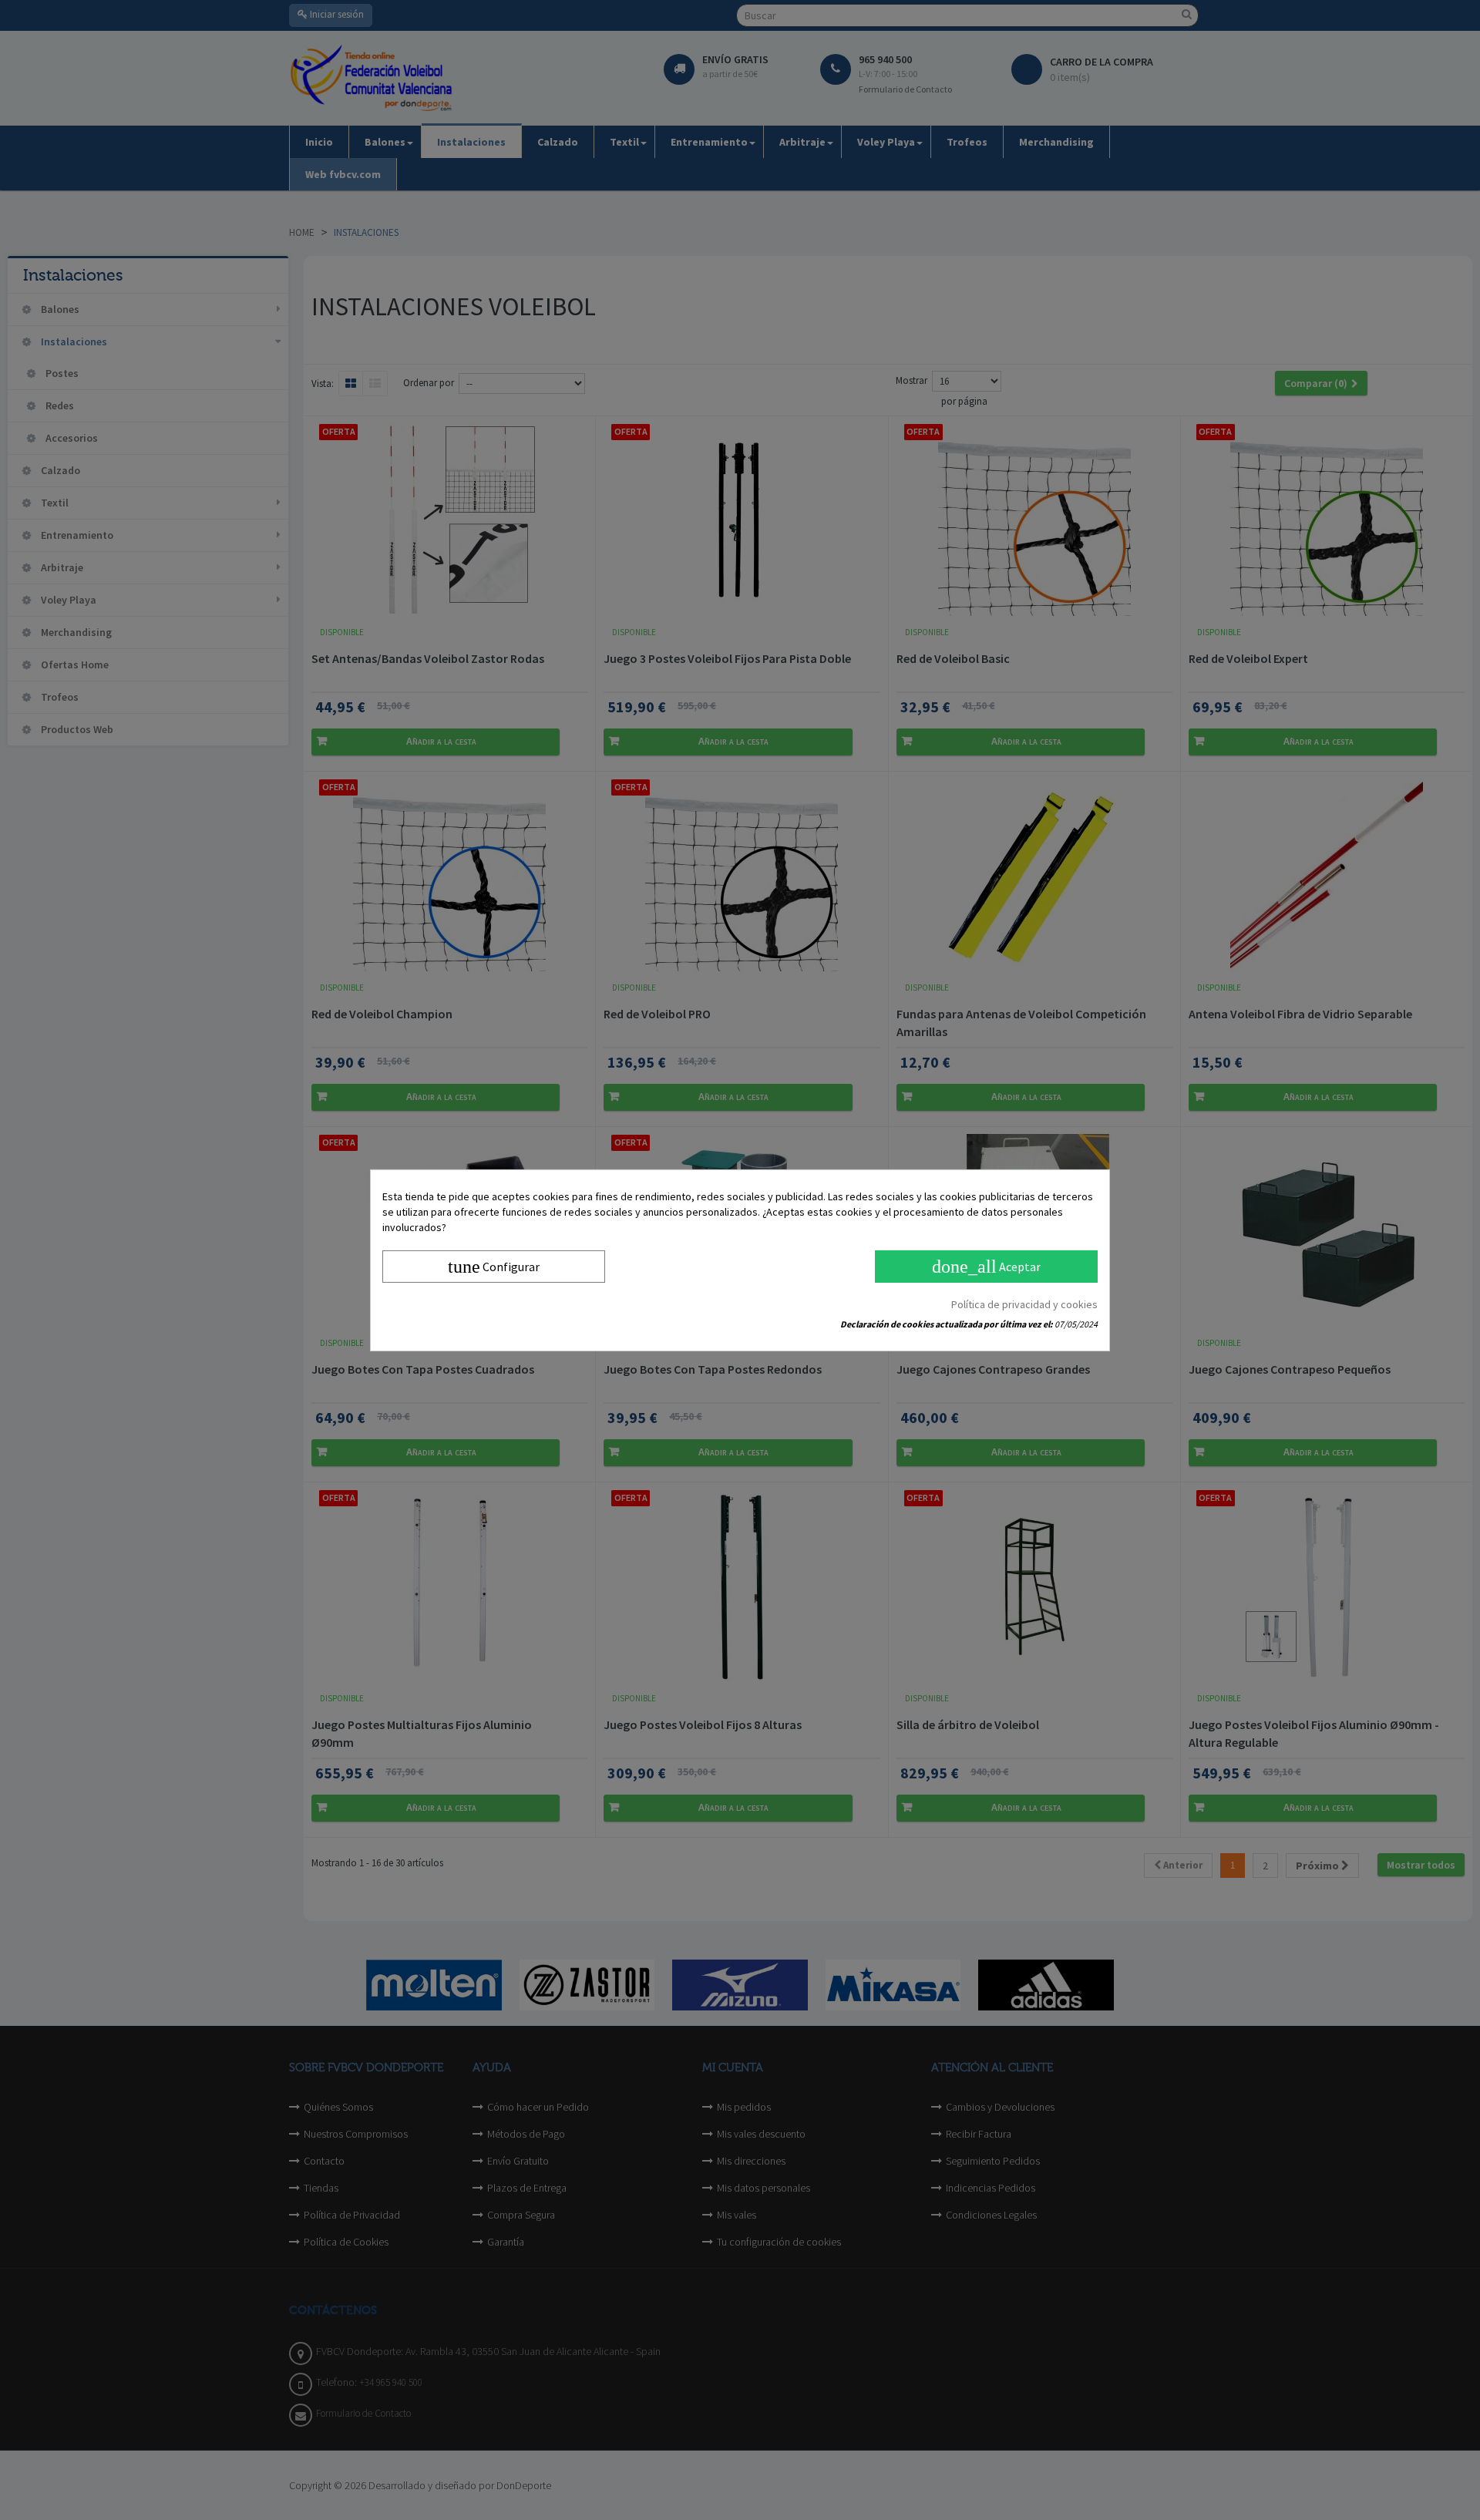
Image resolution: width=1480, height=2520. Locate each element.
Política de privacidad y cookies (1024, 1304)
